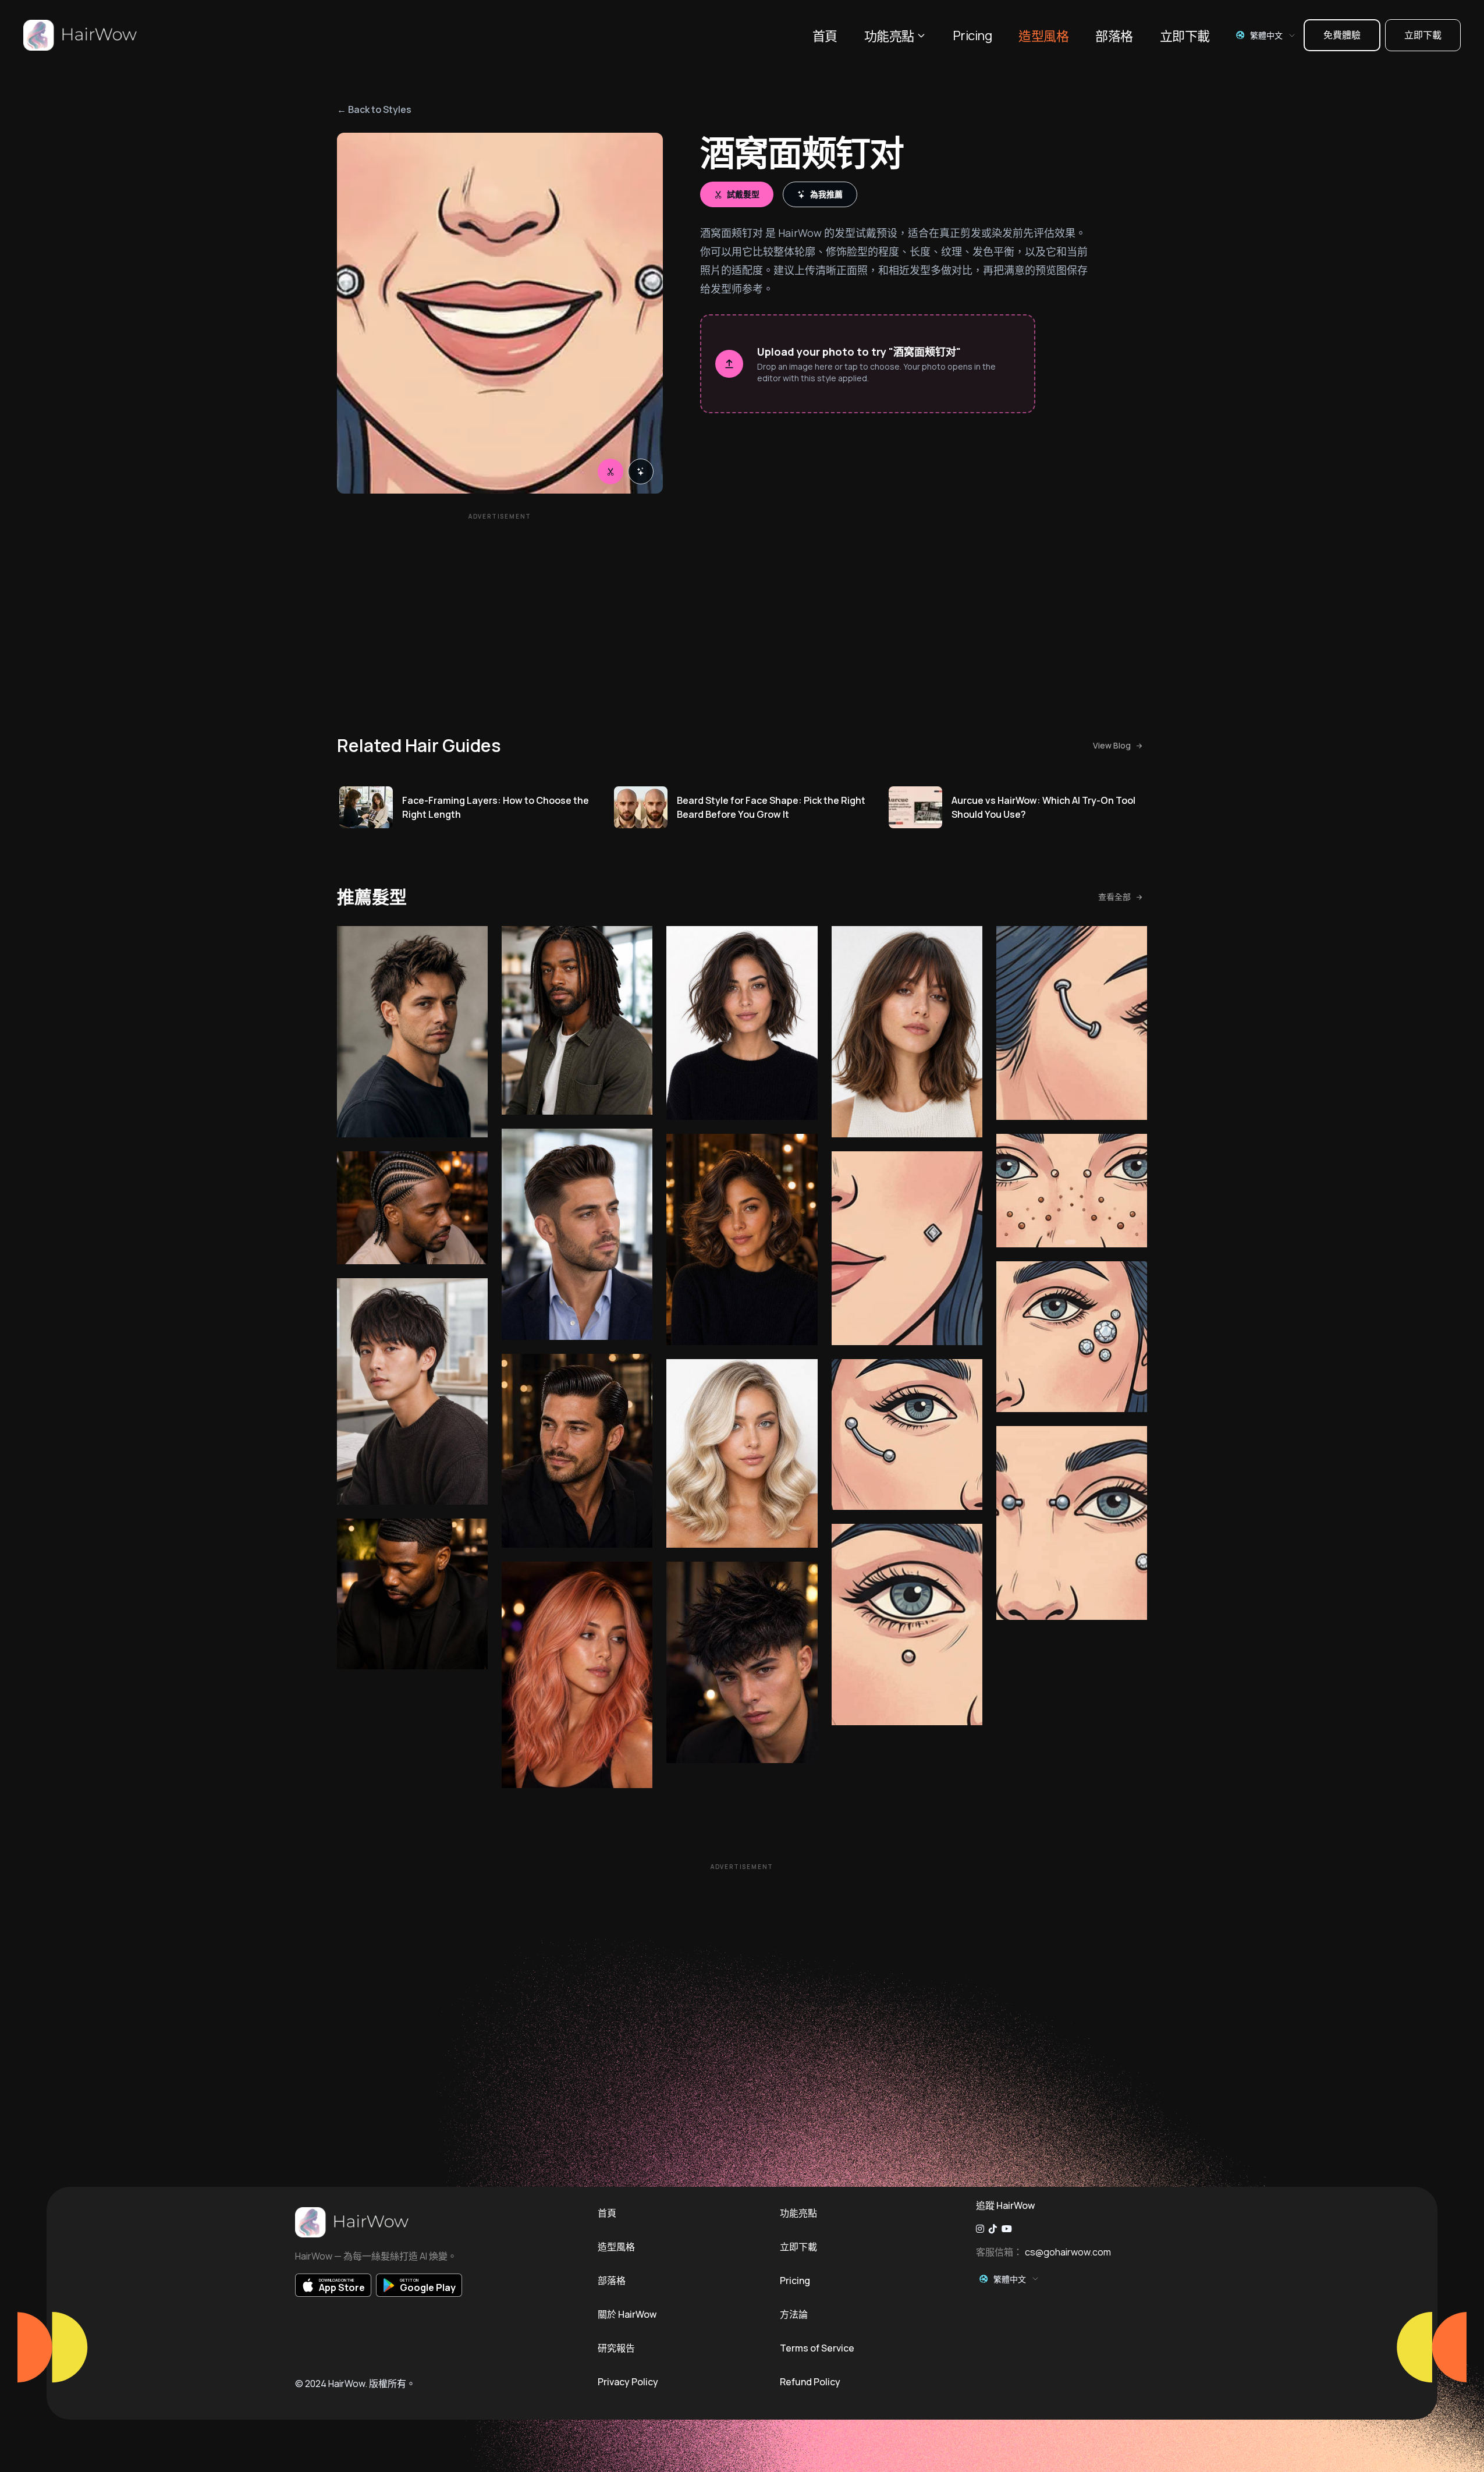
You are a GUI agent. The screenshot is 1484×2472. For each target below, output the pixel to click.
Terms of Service (817, 2348)
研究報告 (616, 2348)
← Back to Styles (374, 109)
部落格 (1114, 36)
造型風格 (1043, 36)
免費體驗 (1342, 35)
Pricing (972, 36)
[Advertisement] (500, 607)
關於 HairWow (627, 2314)
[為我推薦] (641, 471)
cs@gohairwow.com (1068, 2252)
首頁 (825, 36)
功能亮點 (889, 36)
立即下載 (1185, 36)
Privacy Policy (628, 2382)
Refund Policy (810, 2382)
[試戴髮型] (610, 471)
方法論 (794, 2314)
